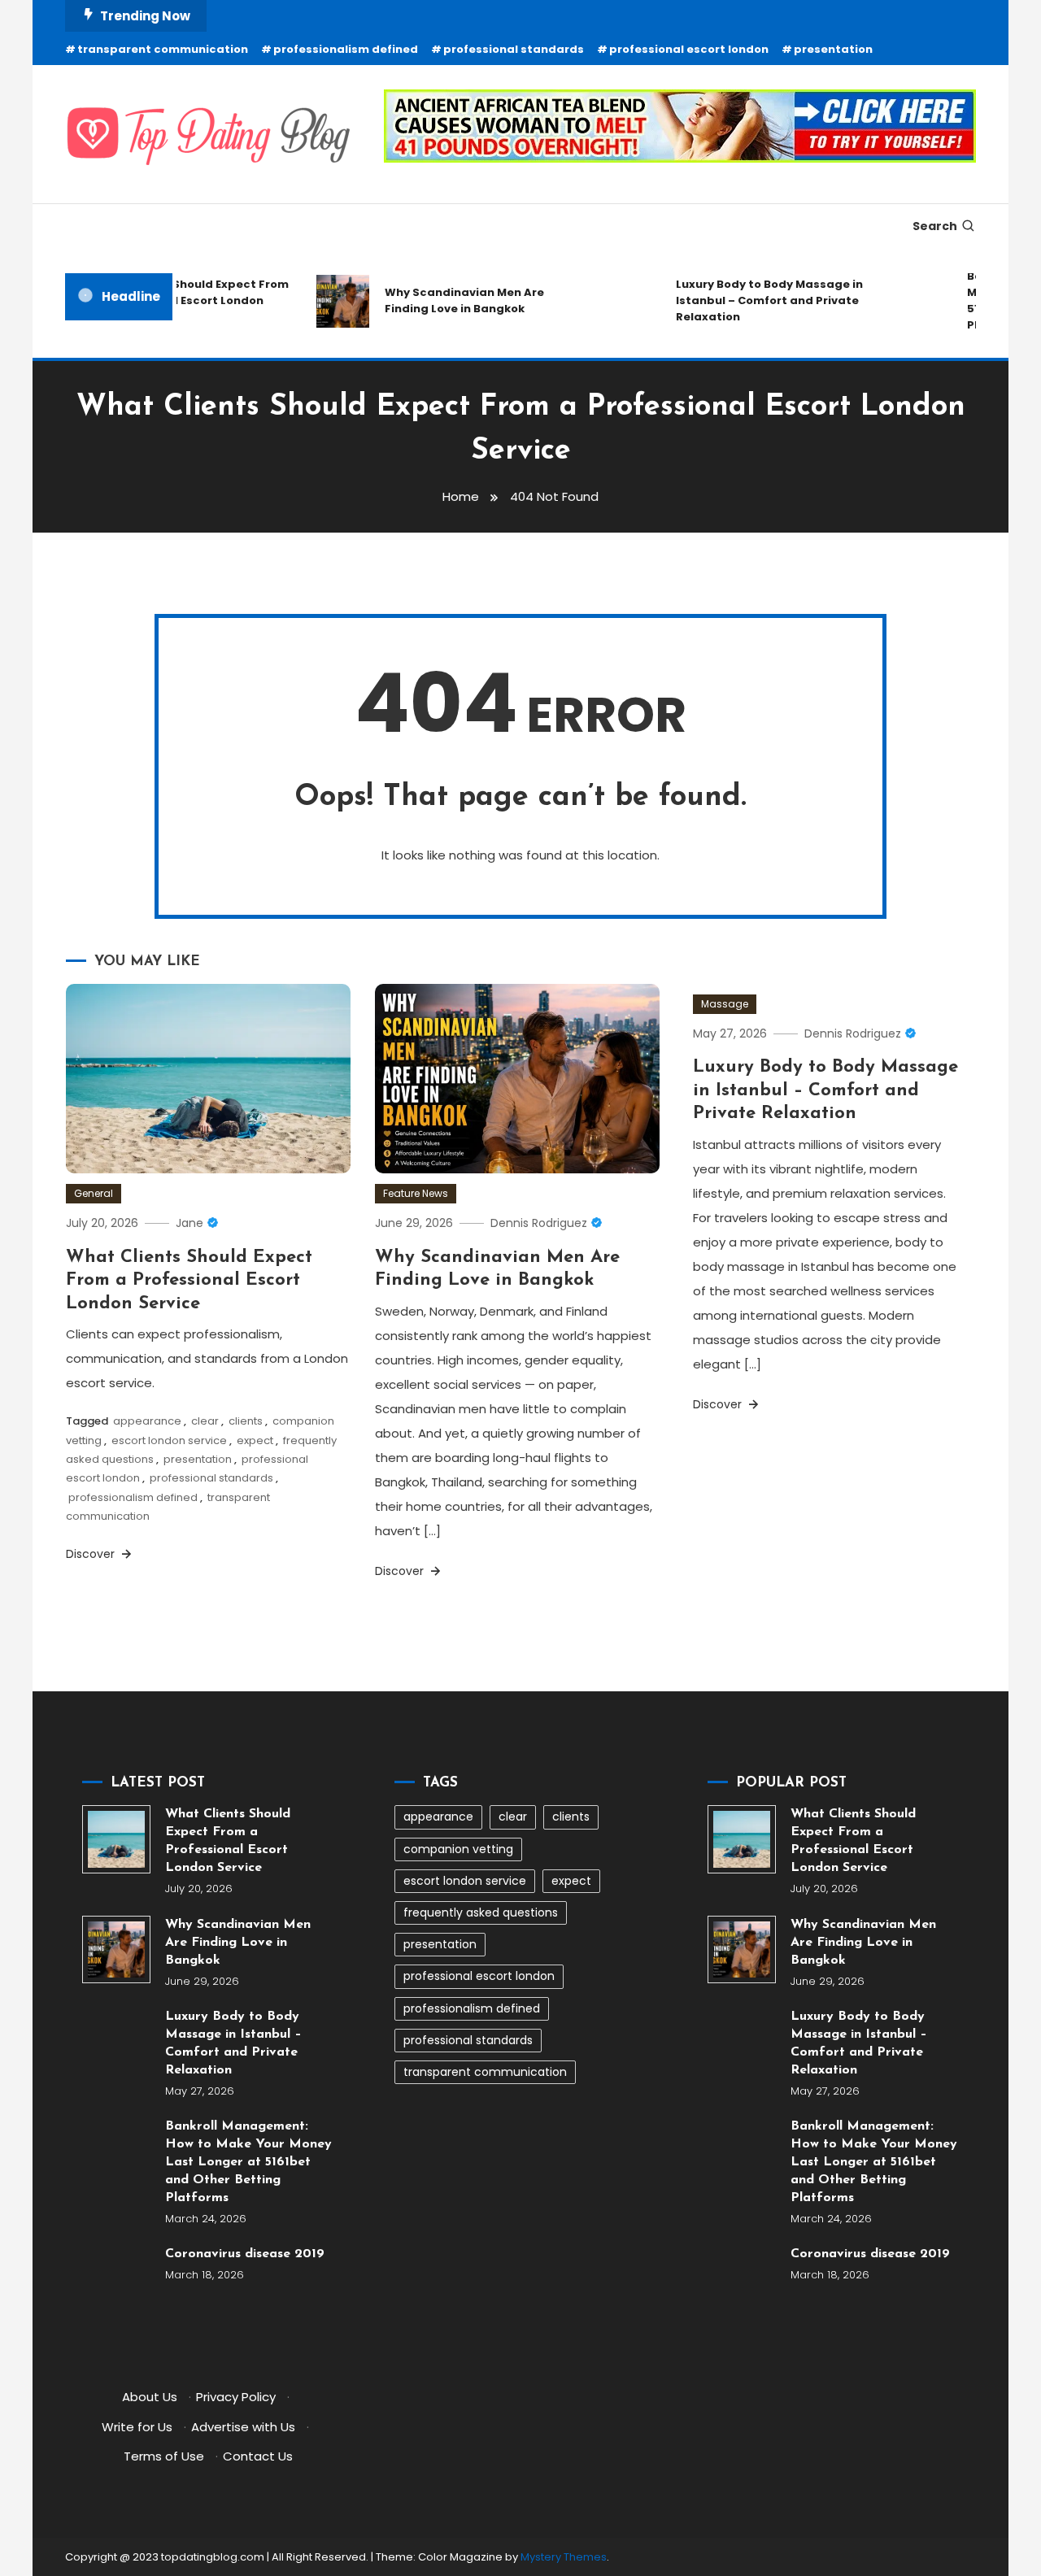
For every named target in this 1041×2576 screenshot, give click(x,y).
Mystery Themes (564, 2557)
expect (255, 1440)
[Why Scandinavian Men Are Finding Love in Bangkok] (116, 1950)
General (94, 1193)
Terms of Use (164, 2456)
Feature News (416, 1193)
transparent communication (163, 49)
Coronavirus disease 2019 (245, 2254)
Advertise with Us (243, 2427)
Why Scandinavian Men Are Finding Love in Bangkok (446, 300)
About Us (150, 2397)
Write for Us (137, 2427)
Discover (92, 1554)
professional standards (514, 49)
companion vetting (458, 1849)
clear (205, 1421)
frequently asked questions (481, 1912)
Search (935, 226)
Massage (725, 1004)
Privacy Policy (236, 2397)
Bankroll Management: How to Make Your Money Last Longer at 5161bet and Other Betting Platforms (248, 2162)
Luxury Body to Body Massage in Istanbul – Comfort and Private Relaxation (751, 300)
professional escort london (689, 49)
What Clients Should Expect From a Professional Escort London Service (173, 300)
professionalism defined (346, 49)
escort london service (169, 1440)
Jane (189, 1223)
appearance (147, 1421)
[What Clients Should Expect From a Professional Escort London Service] (116, 1839)
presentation (833, 49)
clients (246, 1421)
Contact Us (258, 2456)
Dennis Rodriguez (539, 1223)
